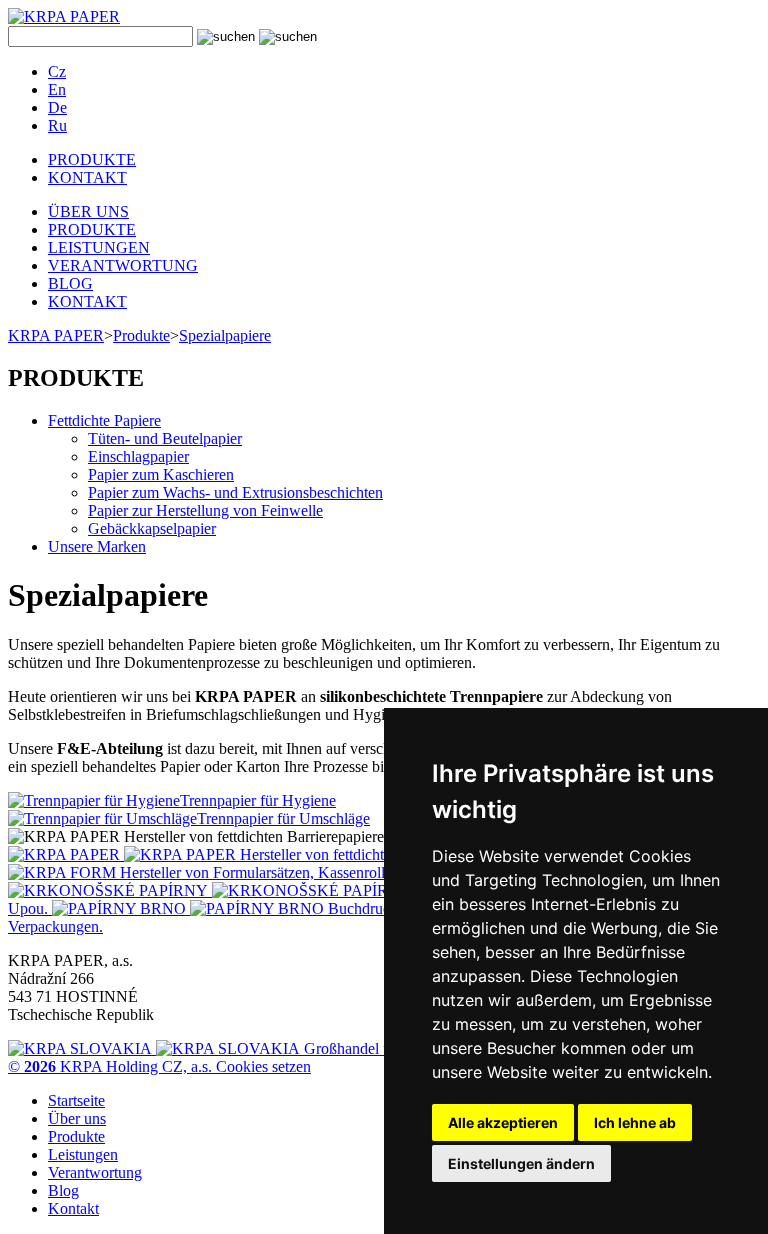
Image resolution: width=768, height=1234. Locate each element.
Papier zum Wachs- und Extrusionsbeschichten (235, 492)
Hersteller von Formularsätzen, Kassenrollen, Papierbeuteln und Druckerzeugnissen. (383, 872)
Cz (57, 71)
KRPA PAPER (56, 335)
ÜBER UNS (88, 211)
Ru (57, 125)
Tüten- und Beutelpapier (165, 438)
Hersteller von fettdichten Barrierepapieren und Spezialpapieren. (442, 854)
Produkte (141, 335)
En (57, 89)
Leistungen (83, 1154)
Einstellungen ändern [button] (521, 1163)
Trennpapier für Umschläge (283, 818)
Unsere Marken (97, 546)
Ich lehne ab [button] (635, 1122)
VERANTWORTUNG (123, 265)
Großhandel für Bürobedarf (388, 1048)
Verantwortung (95, 1172)
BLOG (70, 283)
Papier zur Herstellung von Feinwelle (205, 510)
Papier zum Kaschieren (161, 474)
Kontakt (73, 1208)
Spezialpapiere (225, 335)
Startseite (76, 1100)
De (57, 107)
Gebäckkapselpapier (152, 528)
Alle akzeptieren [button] (503, 1122)
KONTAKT (87, 177)
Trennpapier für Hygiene (258, 800)
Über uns (77, 1118)
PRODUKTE (92, 159)
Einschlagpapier (138, 456)
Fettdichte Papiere (104, 420)
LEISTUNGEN (99, 247)
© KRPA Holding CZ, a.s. (112, 1066)
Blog (63, 1190)
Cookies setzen (263, 1066)
